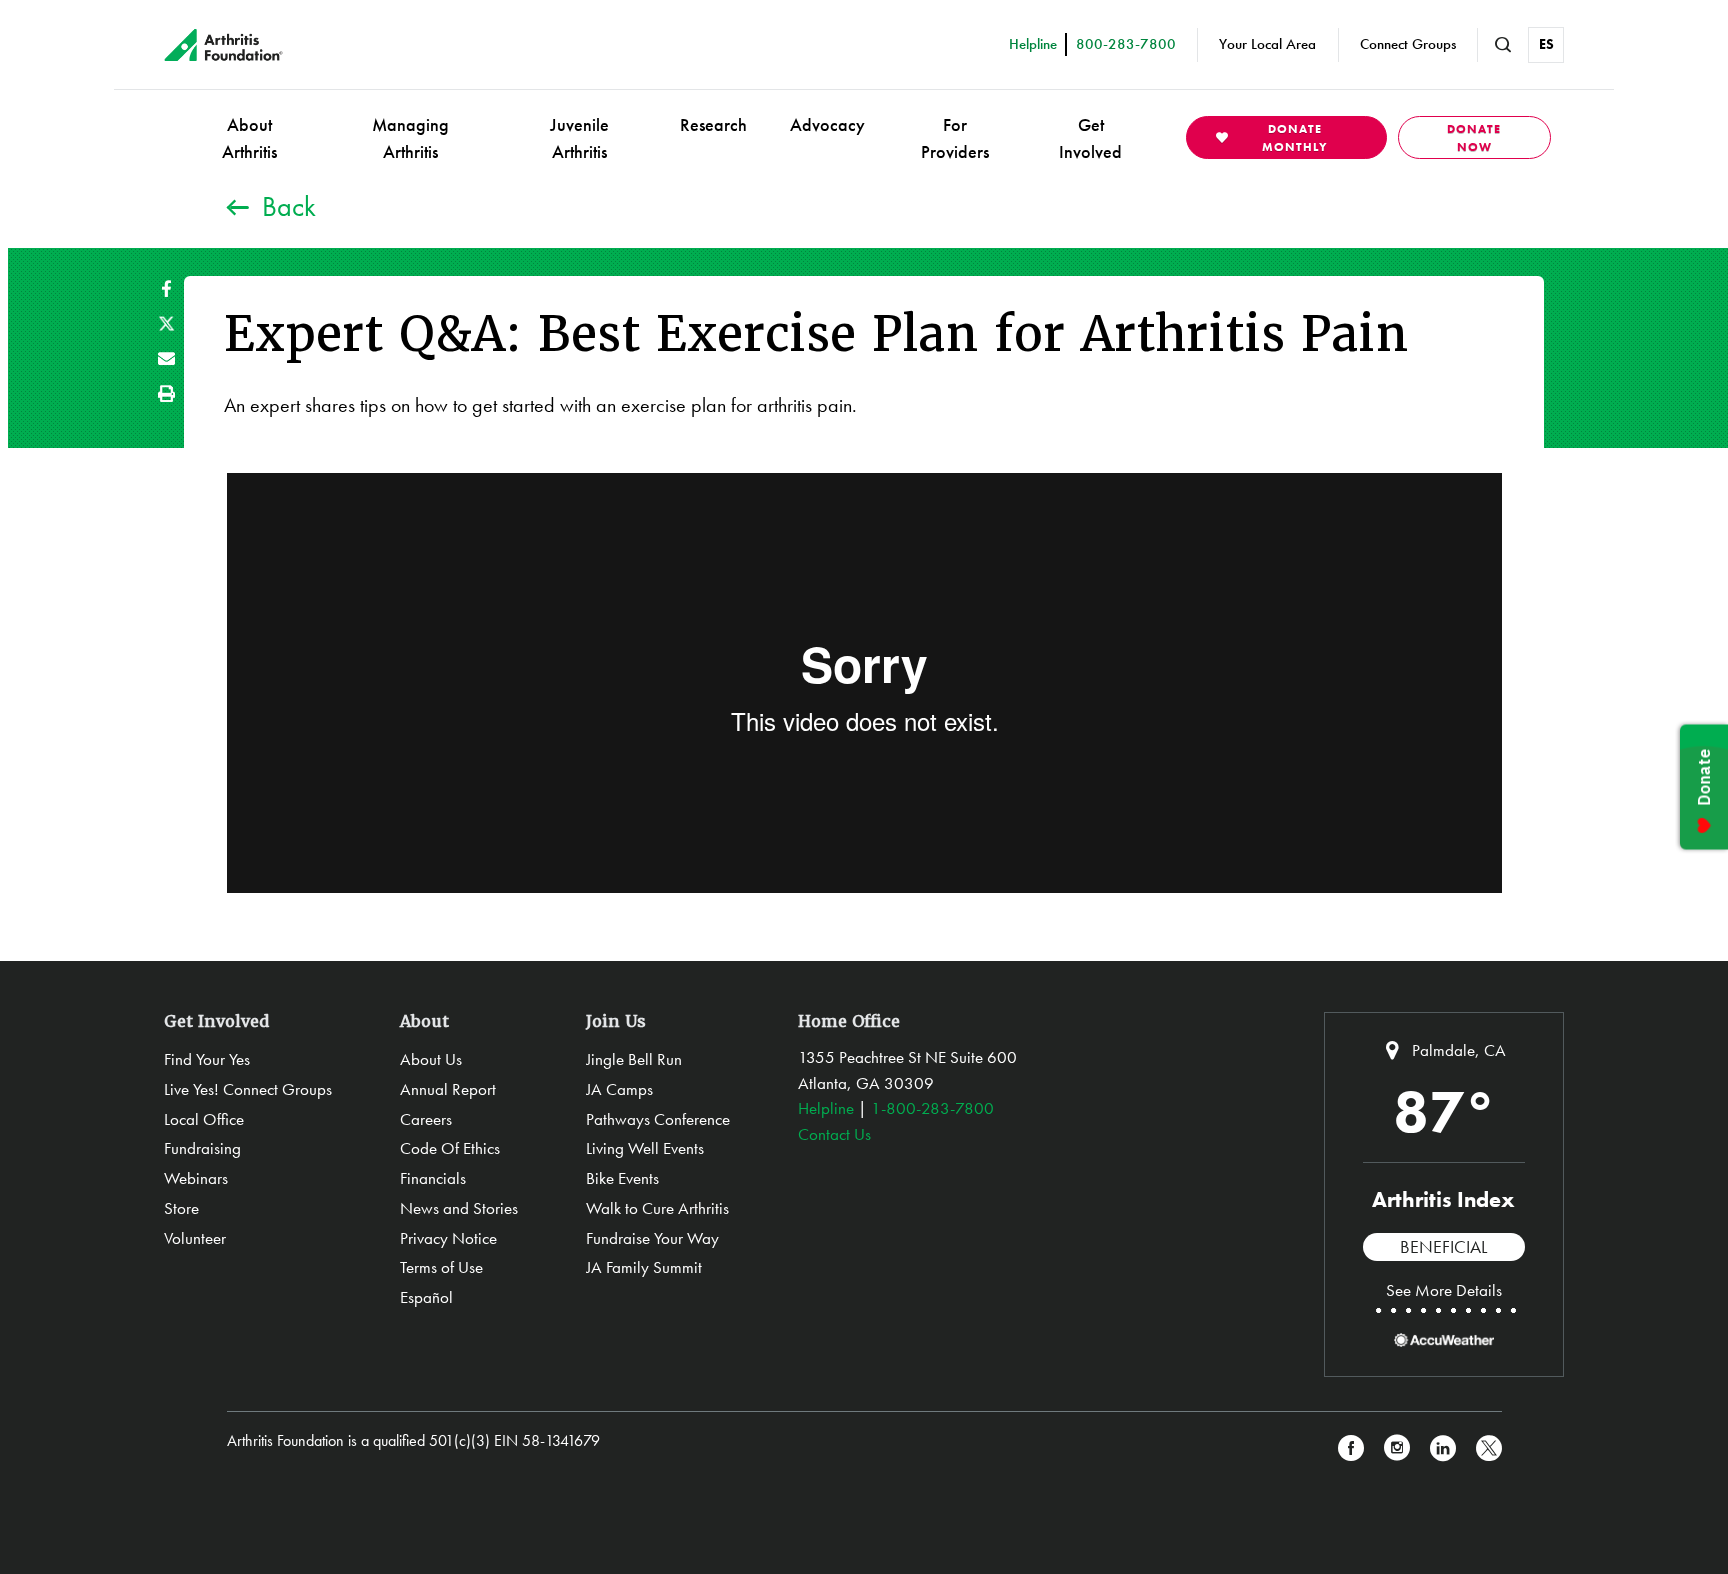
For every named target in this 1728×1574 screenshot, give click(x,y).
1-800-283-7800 (932, 1108)
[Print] (166, 393)
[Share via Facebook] (166, 288)
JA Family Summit (644, 1267)
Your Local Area (1267, 44)
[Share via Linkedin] (1443, 1448)
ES (1546, 44)
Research (713, 124)
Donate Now (1474, 138)
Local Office (204, 1119)
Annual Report (448, 1089)
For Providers (955, 138)
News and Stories (459, 1208)
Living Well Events (645, 1148)
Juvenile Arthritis (579, 138)
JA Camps (619, 1089)
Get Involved (1090, 138)
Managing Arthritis (410, 138)
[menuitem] (249, 137)
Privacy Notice (448, 1238)
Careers (426, 1119)
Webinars (196, 1178)
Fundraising (202, 1148)
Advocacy (827, 124)
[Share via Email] (166, 358)
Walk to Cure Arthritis (657, 1208)
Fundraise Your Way (652, 1238)
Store (181, 1208)
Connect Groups (1408, 44)
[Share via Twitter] (166, 323)
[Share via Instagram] (1397, 1448)
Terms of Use (441, 1267)
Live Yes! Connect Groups (248, 1089)
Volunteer (195, 1238)
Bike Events (622, 1178)
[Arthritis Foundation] (223, 45)
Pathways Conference (658, 1119)
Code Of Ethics (450, 1148)
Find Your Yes (207, 1059)
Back (289, 206)
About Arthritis (249, 138)
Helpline (826, 1108)
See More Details (1444, 1290)
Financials (433, 1178)
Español (426, 1297)
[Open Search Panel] (1503, 45)
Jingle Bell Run (634, 1059)
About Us (431, 1059)
